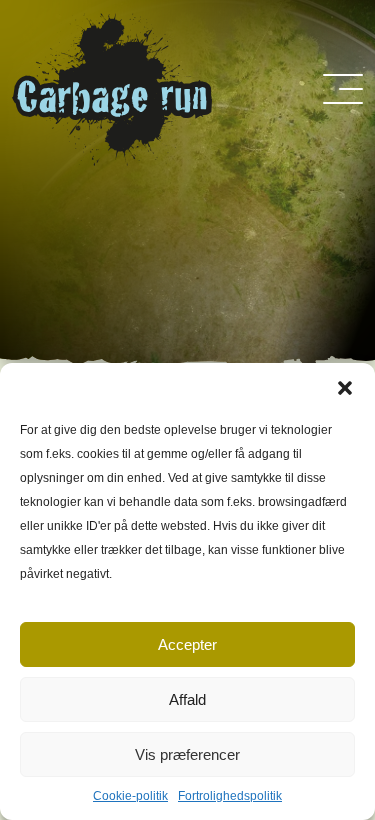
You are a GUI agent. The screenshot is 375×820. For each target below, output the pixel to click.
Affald (187, 699)
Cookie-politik (130, 796)
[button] (345, 388)
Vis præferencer (187, 754)
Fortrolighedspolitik (230, 796)
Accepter (187, 644)
